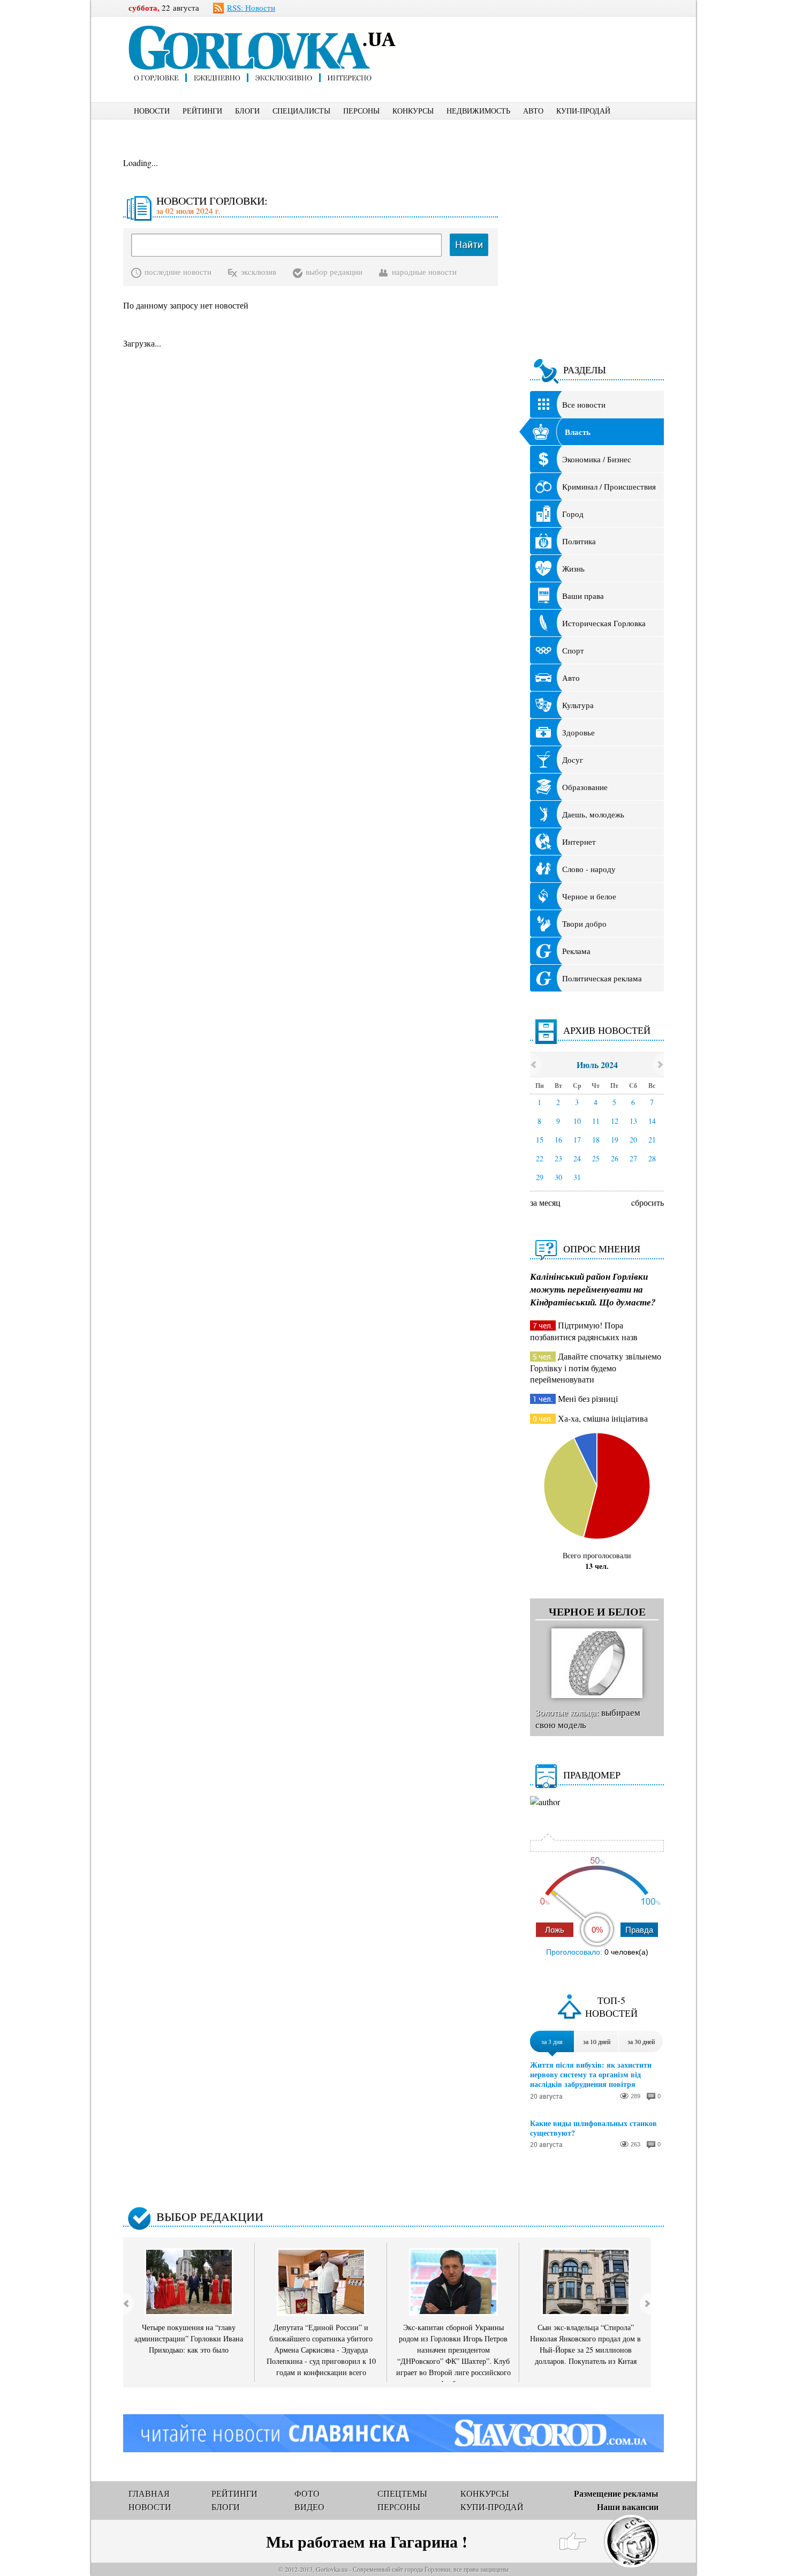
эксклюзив (259, 272)
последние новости (178, 272)
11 (596, 1121)
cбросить (648, 1202)
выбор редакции (334, 272)
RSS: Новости (251, 7)
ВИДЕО (309, 2507)
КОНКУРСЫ (413, 111)
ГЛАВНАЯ (149, 2493)
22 (540, 1158)
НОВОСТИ (152, 111)
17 (577, 1140)
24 (577, 1158)
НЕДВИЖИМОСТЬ (478, 111)
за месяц (545, 1202)
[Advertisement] (548, 41)
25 (596, 1158)
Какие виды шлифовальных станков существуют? (593, 2128)
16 (558, 1140)
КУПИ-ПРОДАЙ (583, 111)
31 (577, 1177)
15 (540, 1140)
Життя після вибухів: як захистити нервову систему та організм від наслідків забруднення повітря (591, 2075)
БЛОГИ (247, 111)
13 (633, 1121)
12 (615, 1121)
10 (577, 1121)
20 (633, 1140)
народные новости (424, 272)
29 (540, 1177)
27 (633, 1158)
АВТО (533, 111)
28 (652, 1158)
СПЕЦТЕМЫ (402, 2493)
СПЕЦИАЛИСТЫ (301, 111)
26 (615, 1158)
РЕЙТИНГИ (202, 111)
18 (596, 1140)
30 (558, 1177)
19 (615, 1140)
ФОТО (307, 2493)
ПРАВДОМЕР (592, 1775)
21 (652, 1140)
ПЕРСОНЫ (361, 111)
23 (558, 1158)
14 (652, 1121)
